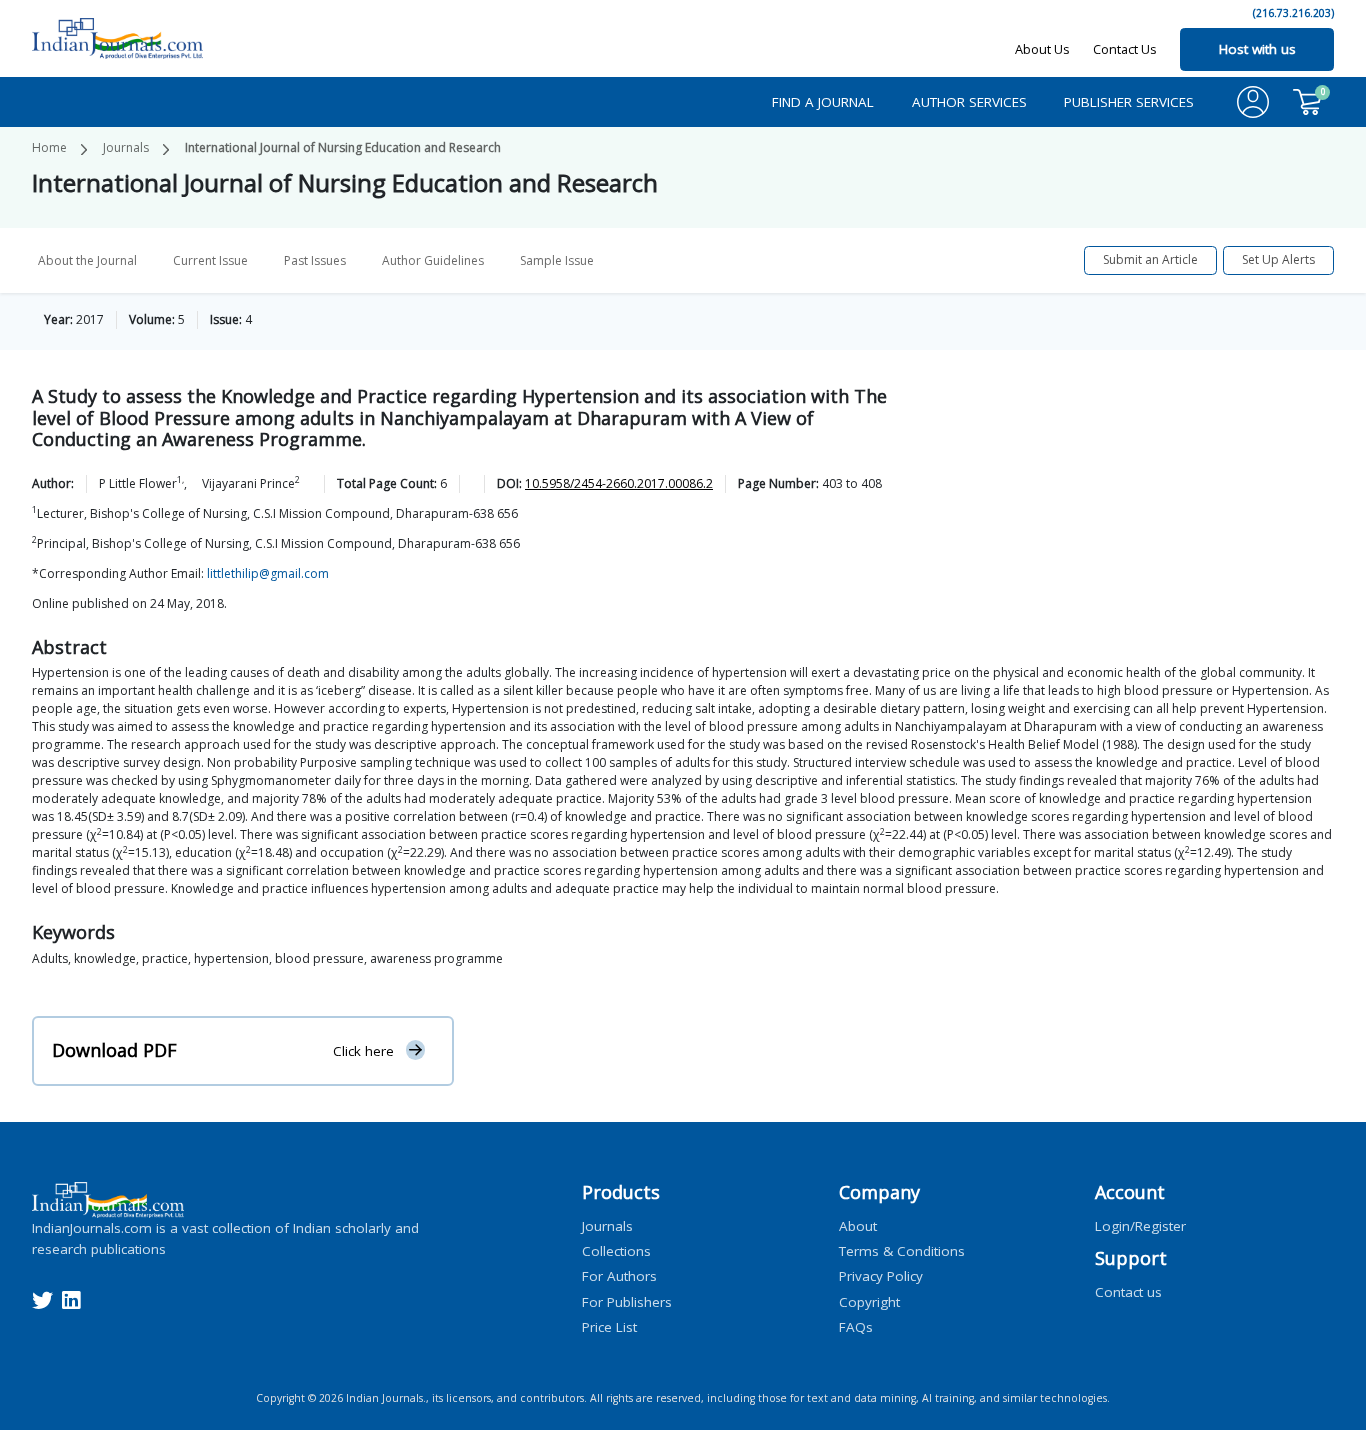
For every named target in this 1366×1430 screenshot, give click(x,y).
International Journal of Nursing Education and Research (343, 147)
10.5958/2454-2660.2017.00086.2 (619, 483)
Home (49, 147)
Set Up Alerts (1278, 259)
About (858, 1225)
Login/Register (1140, 1225)
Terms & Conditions (902, 1251)
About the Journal (87, 260)
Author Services (969, 102)
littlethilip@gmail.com (268, 573)
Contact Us (1125, 49)
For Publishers (627, 1301)
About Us (1042, 49)
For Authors (619, 1276)
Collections (616, 1251)
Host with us (1257, 49)
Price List (609, 1326)
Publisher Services (1129, 102)
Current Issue (210, 260)
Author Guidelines (433, 260)
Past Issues (315, 260)
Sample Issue (557, 260)
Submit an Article (1150, 259)
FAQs (856, 1326)
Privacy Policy (881, 1276)
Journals (126, 147)
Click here (363, 1051)
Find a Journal (823, 102)
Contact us (1128, 1291)
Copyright (869, 1301)
